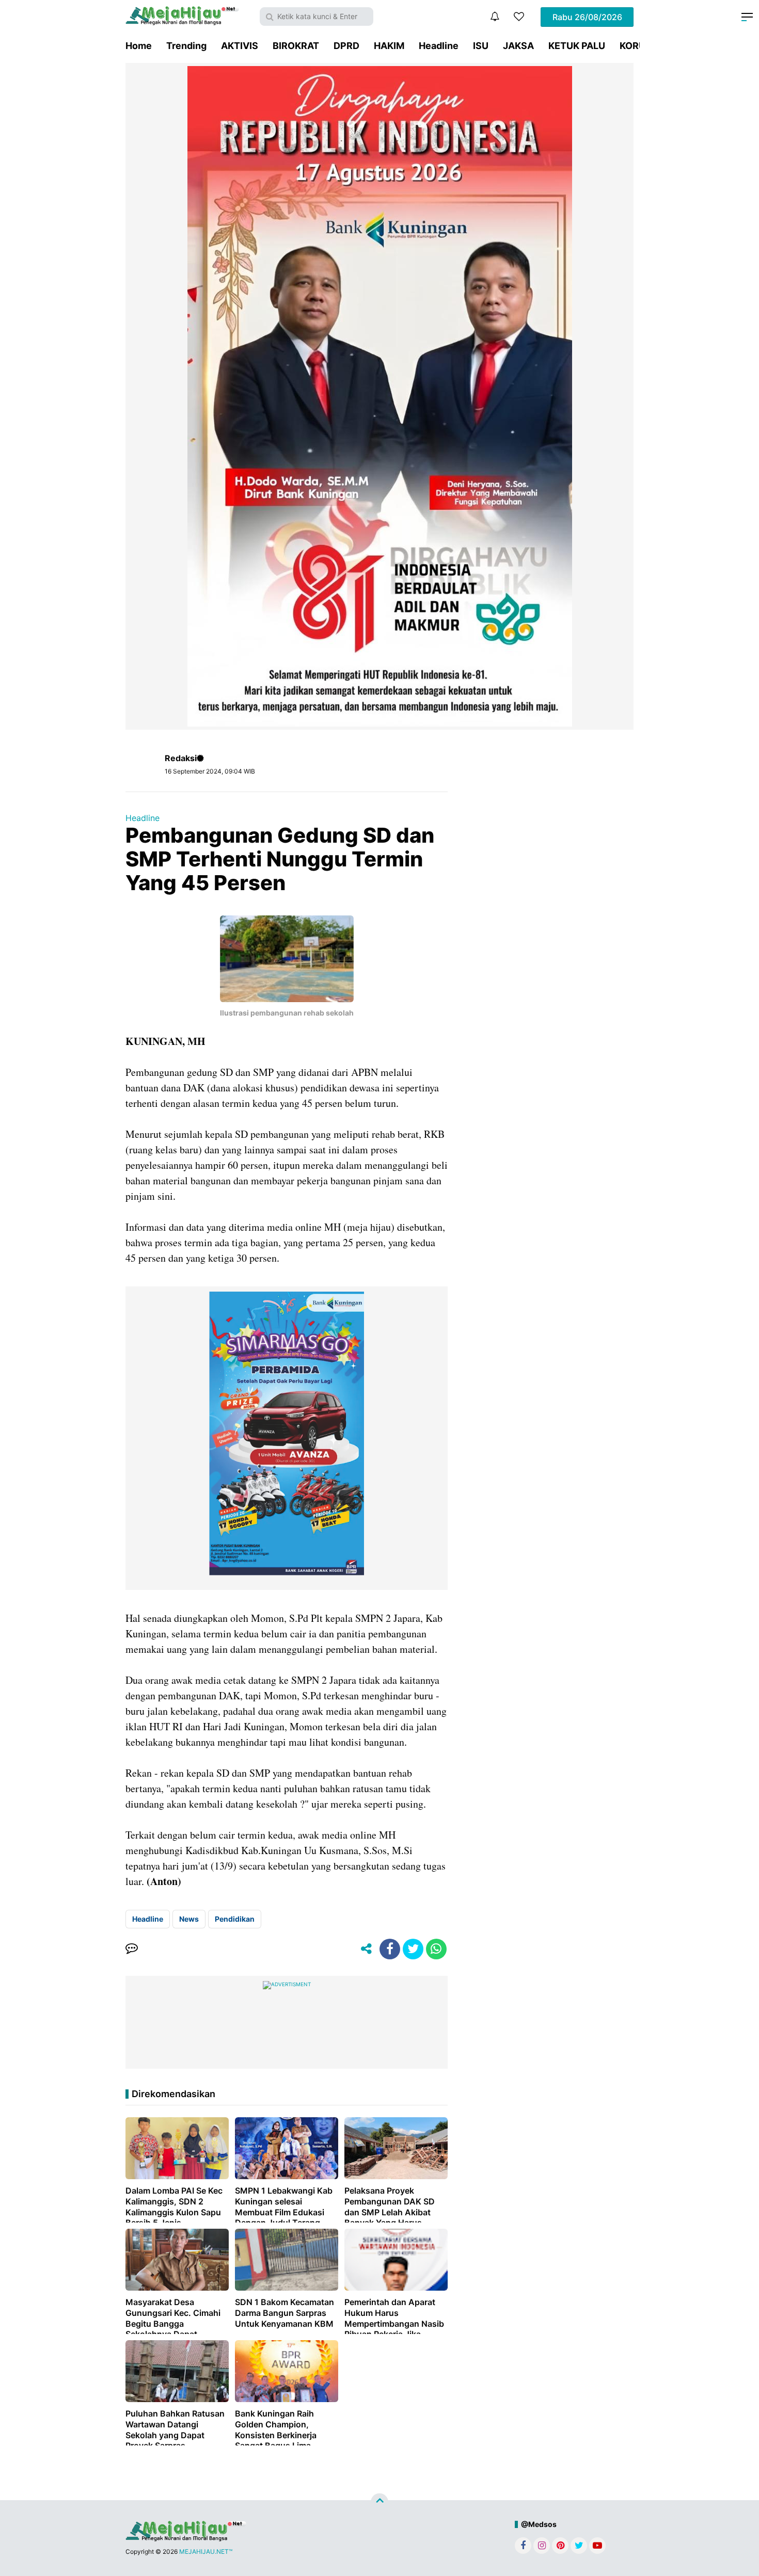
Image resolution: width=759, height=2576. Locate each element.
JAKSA (518, 46)
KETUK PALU (577, 46)
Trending (186, 46)
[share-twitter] (413, 1949)
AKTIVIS (240, 46)
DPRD (346, 46)
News (189, 1919)
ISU (481, 46)
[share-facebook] (390, 1949)
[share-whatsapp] (436, 1949)
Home (139, 46)
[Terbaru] (495, 17)
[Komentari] (132, 1949)
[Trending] (519, 17)
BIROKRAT (296, 46)
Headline (439, 46)
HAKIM (389, 46)
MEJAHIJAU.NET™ (206, 2551)
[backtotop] (379, 2502)
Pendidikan (235, 1919)
